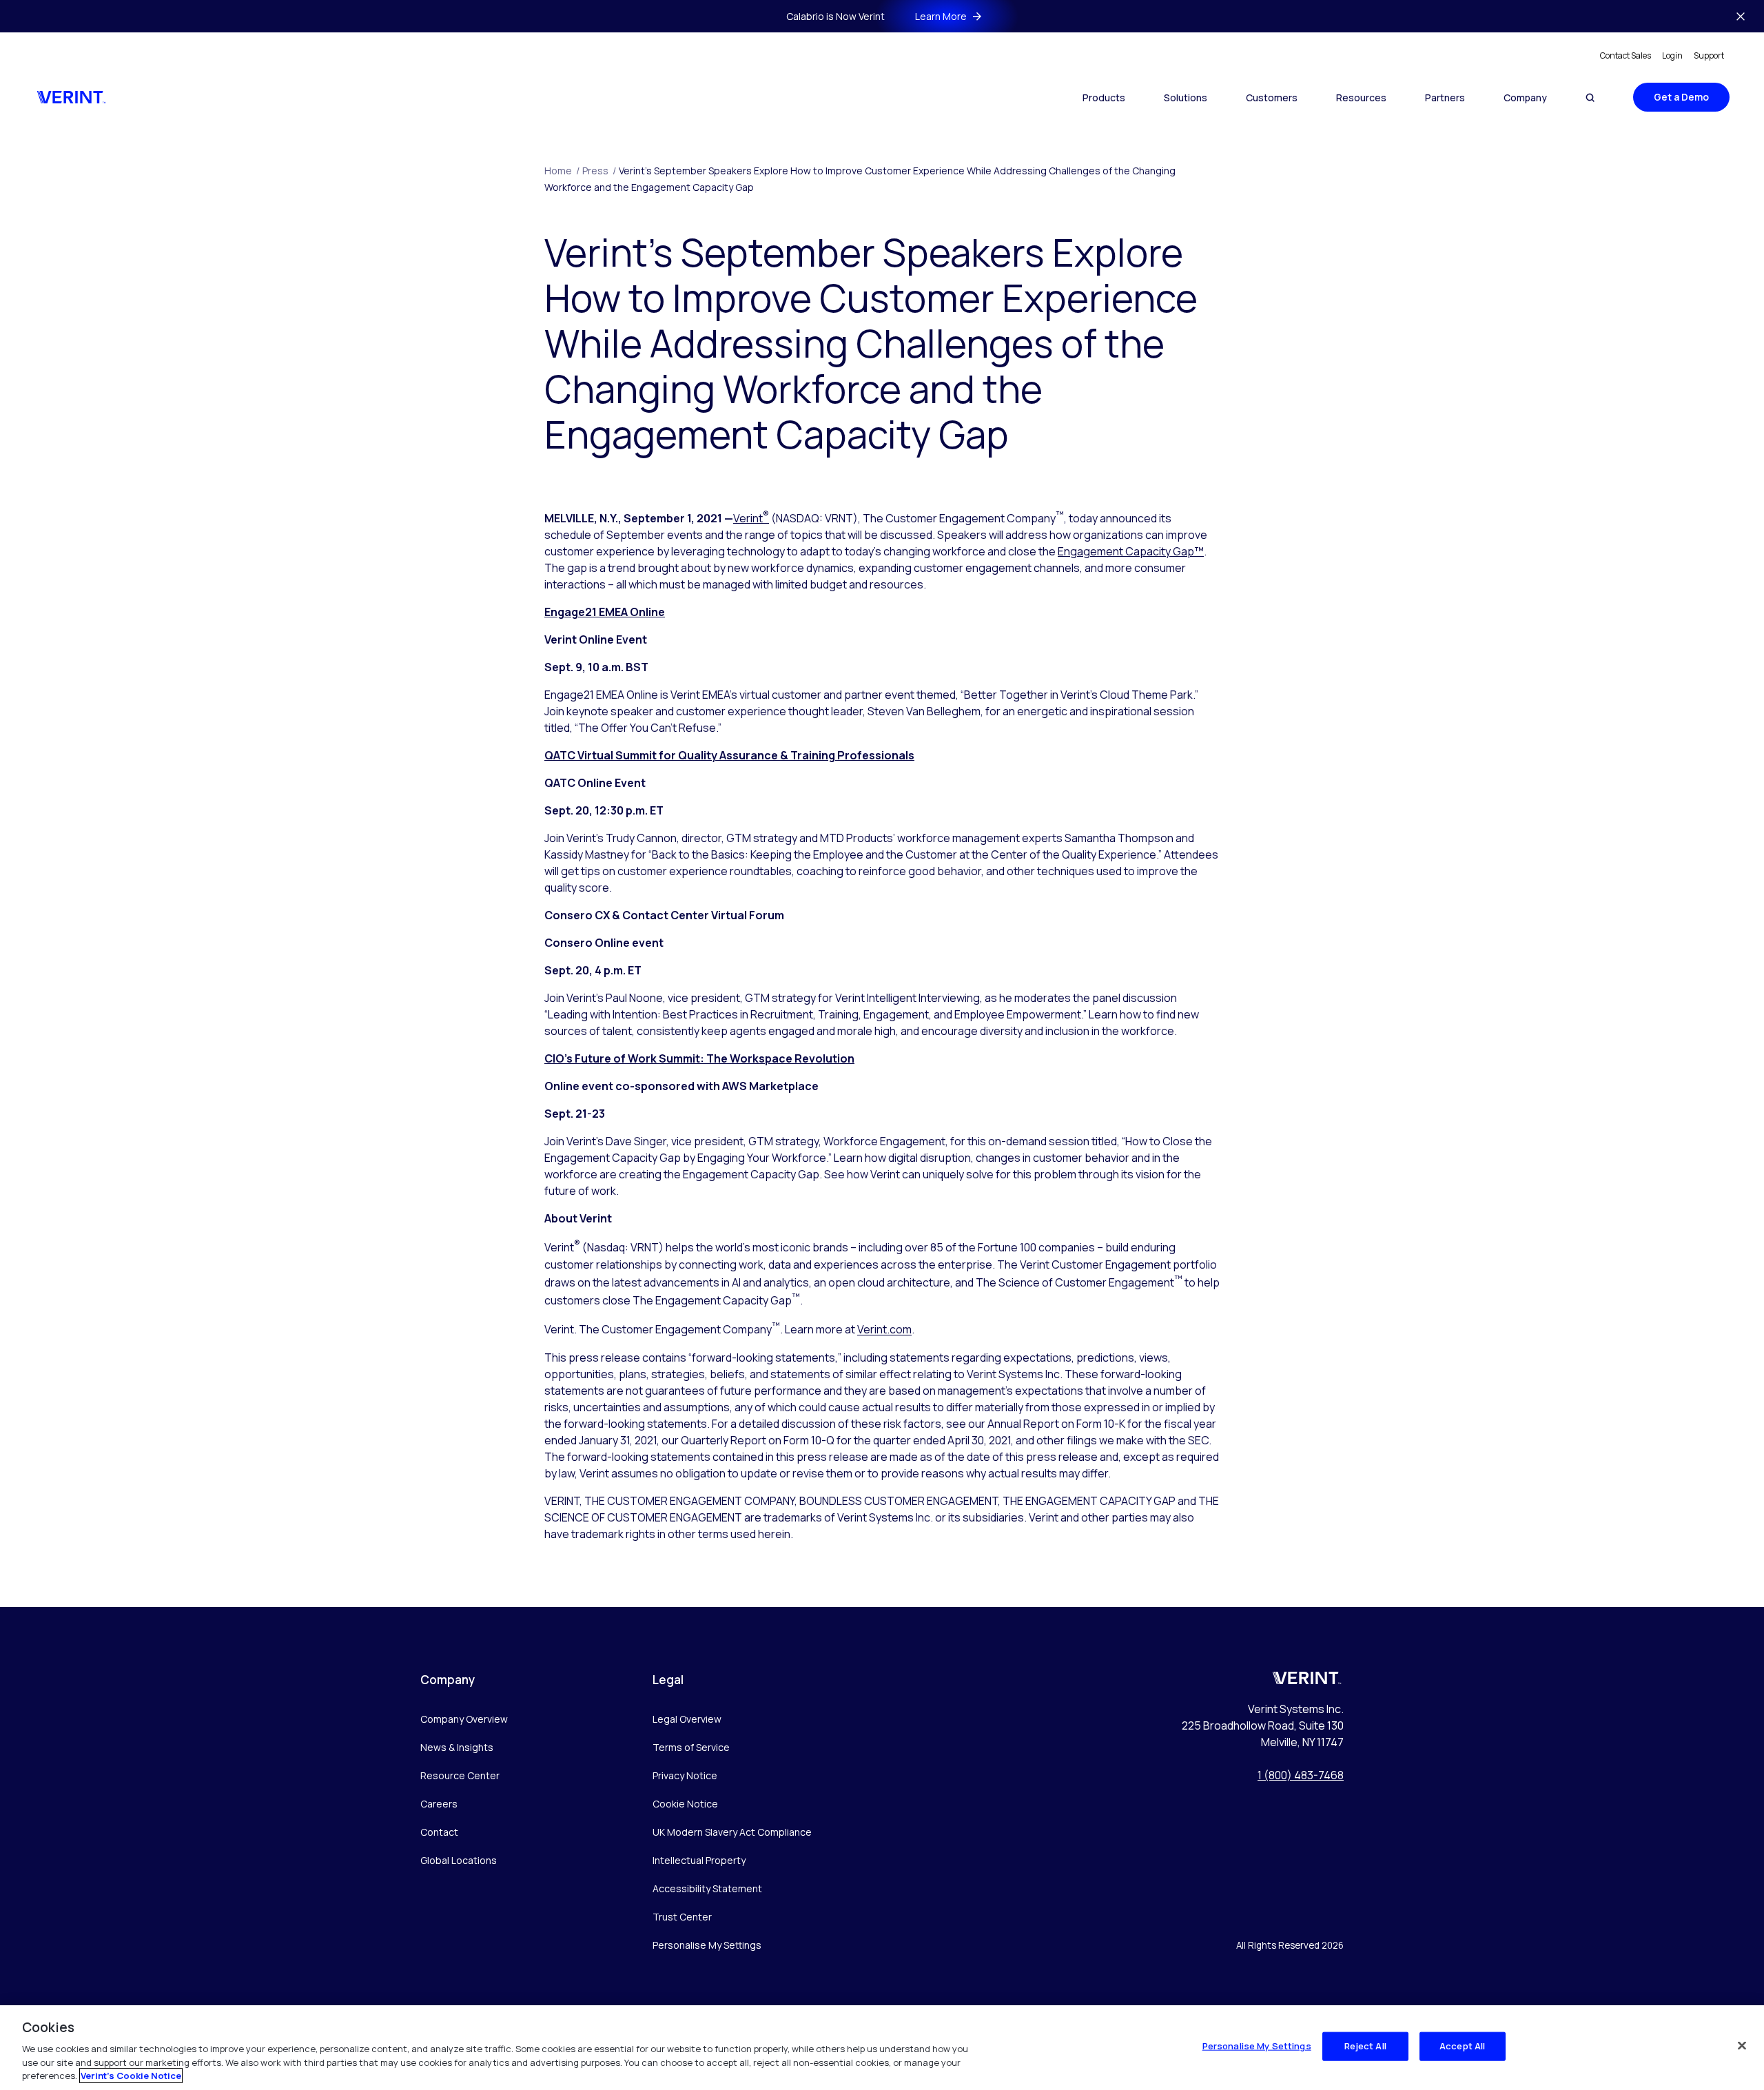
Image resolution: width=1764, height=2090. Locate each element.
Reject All (1365, 2046)
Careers (439, 1804)
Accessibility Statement (707, 1888)
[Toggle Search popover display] (1590, 98)
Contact (439, 1832)
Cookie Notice (685, 1804)
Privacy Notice (685, 1775)
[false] (1742, 2046)
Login (1672, 55)
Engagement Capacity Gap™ (1131, 551)
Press (599, 171)
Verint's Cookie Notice (131, 2076)
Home (562, 171)
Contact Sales (1625, 55)
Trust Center (682, 1917)
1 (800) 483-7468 (1301, 1775)
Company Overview (464, 1719)
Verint (751, 518)
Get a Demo (1681, 97)
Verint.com (884, 1330)
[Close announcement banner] (1741, 17)
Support (1709, 55)
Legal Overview (687, 1719)
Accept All (1462, 2046)
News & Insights (457, 1747)
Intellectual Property (699, 1860)
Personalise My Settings (707, 1946)
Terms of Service (691, 1747)
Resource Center (460, 1775)
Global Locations (459, 1860)
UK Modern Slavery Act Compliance (732, 1832)
